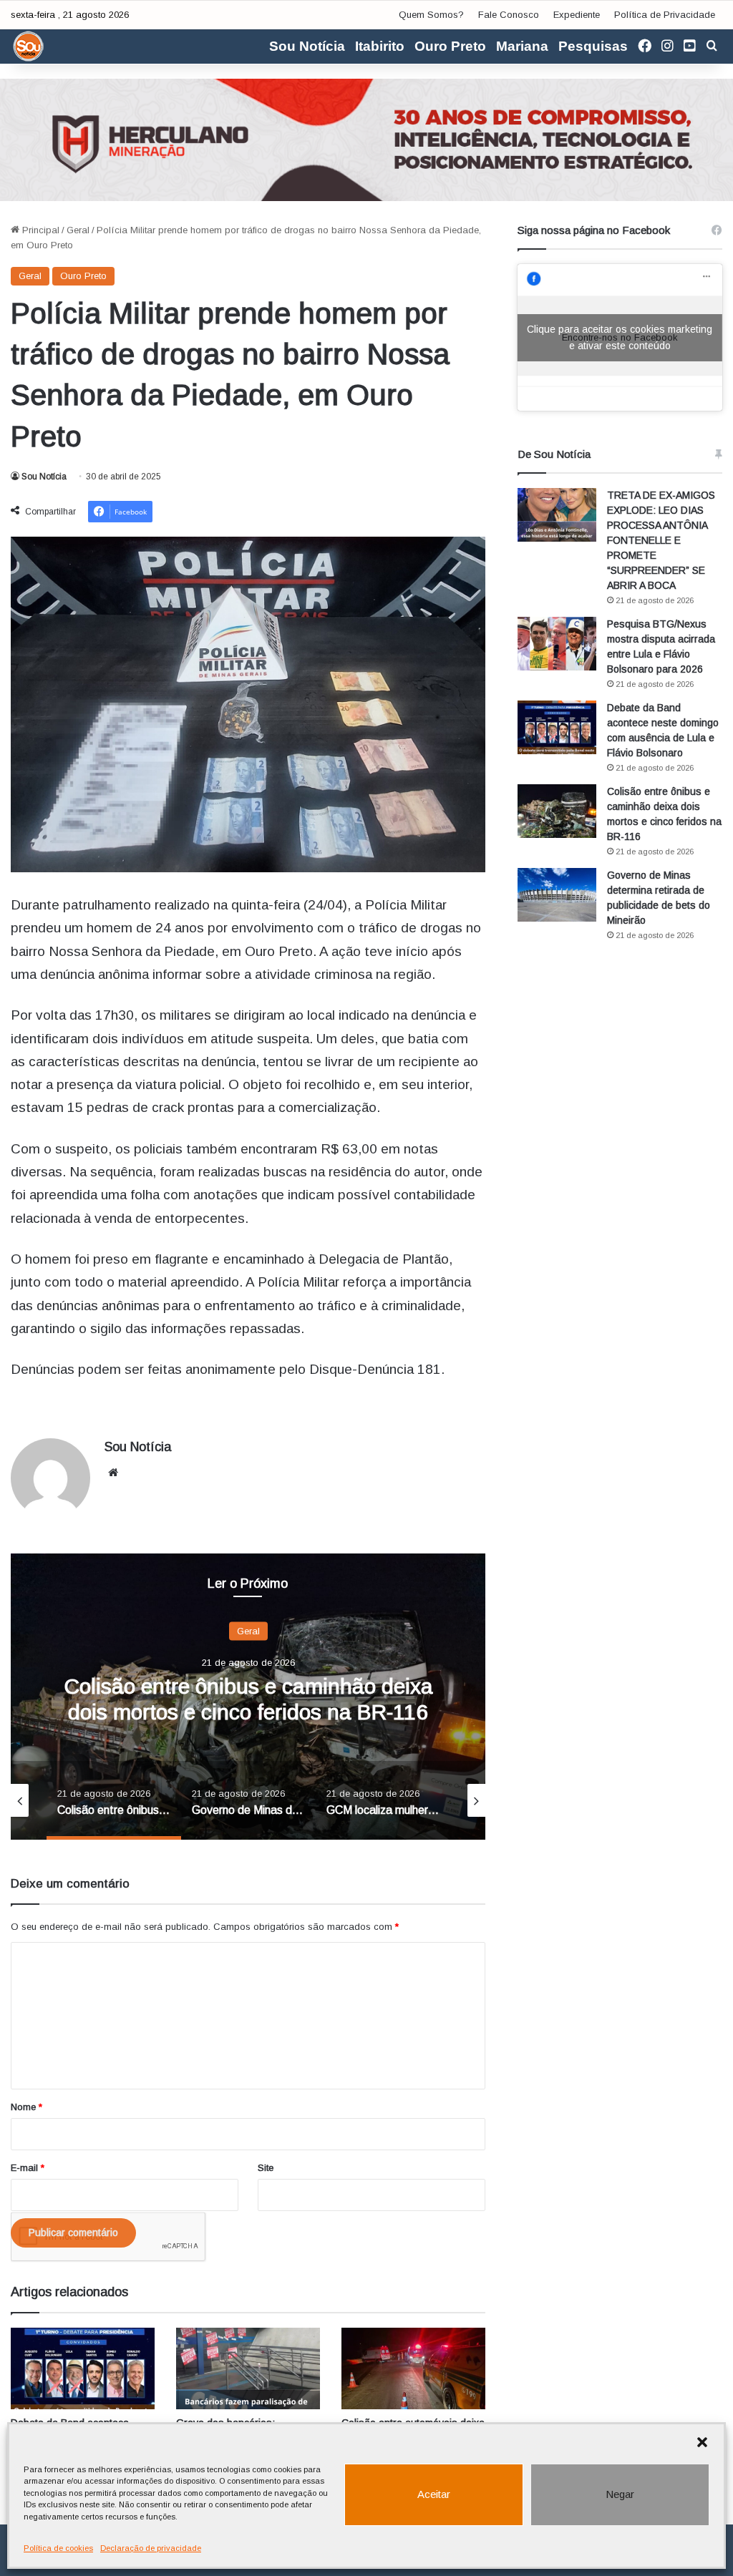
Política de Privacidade (665, 15)
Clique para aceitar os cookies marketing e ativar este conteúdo (620, 337)
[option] (248, 1697)
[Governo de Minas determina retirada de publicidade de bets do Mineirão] (557, 895)
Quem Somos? (431, 15)
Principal (39, 230)
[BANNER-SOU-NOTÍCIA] (366, 139)
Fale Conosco (509, 15)
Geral (78, 230)
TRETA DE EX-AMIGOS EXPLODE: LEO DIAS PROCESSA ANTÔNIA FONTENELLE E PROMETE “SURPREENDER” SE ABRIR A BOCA (661, 540)
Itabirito (380, 46)
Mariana (522, 46)
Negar (620, 2494)
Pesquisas (593, 46)
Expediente (577, 15)
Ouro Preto (450, 46)
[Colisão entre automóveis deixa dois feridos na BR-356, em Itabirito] (413, 2368)
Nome (26, 2107)
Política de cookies (58, 2548)
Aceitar (434, 2494)
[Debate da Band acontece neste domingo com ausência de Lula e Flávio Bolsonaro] (83, 2368)
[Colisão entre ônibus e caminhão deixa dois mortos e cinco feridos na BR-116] (557, 811)
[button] (702, 2442)
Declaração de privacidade (151, 2548)
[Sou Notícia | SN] (29, 47)
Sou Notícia (307, 46)
